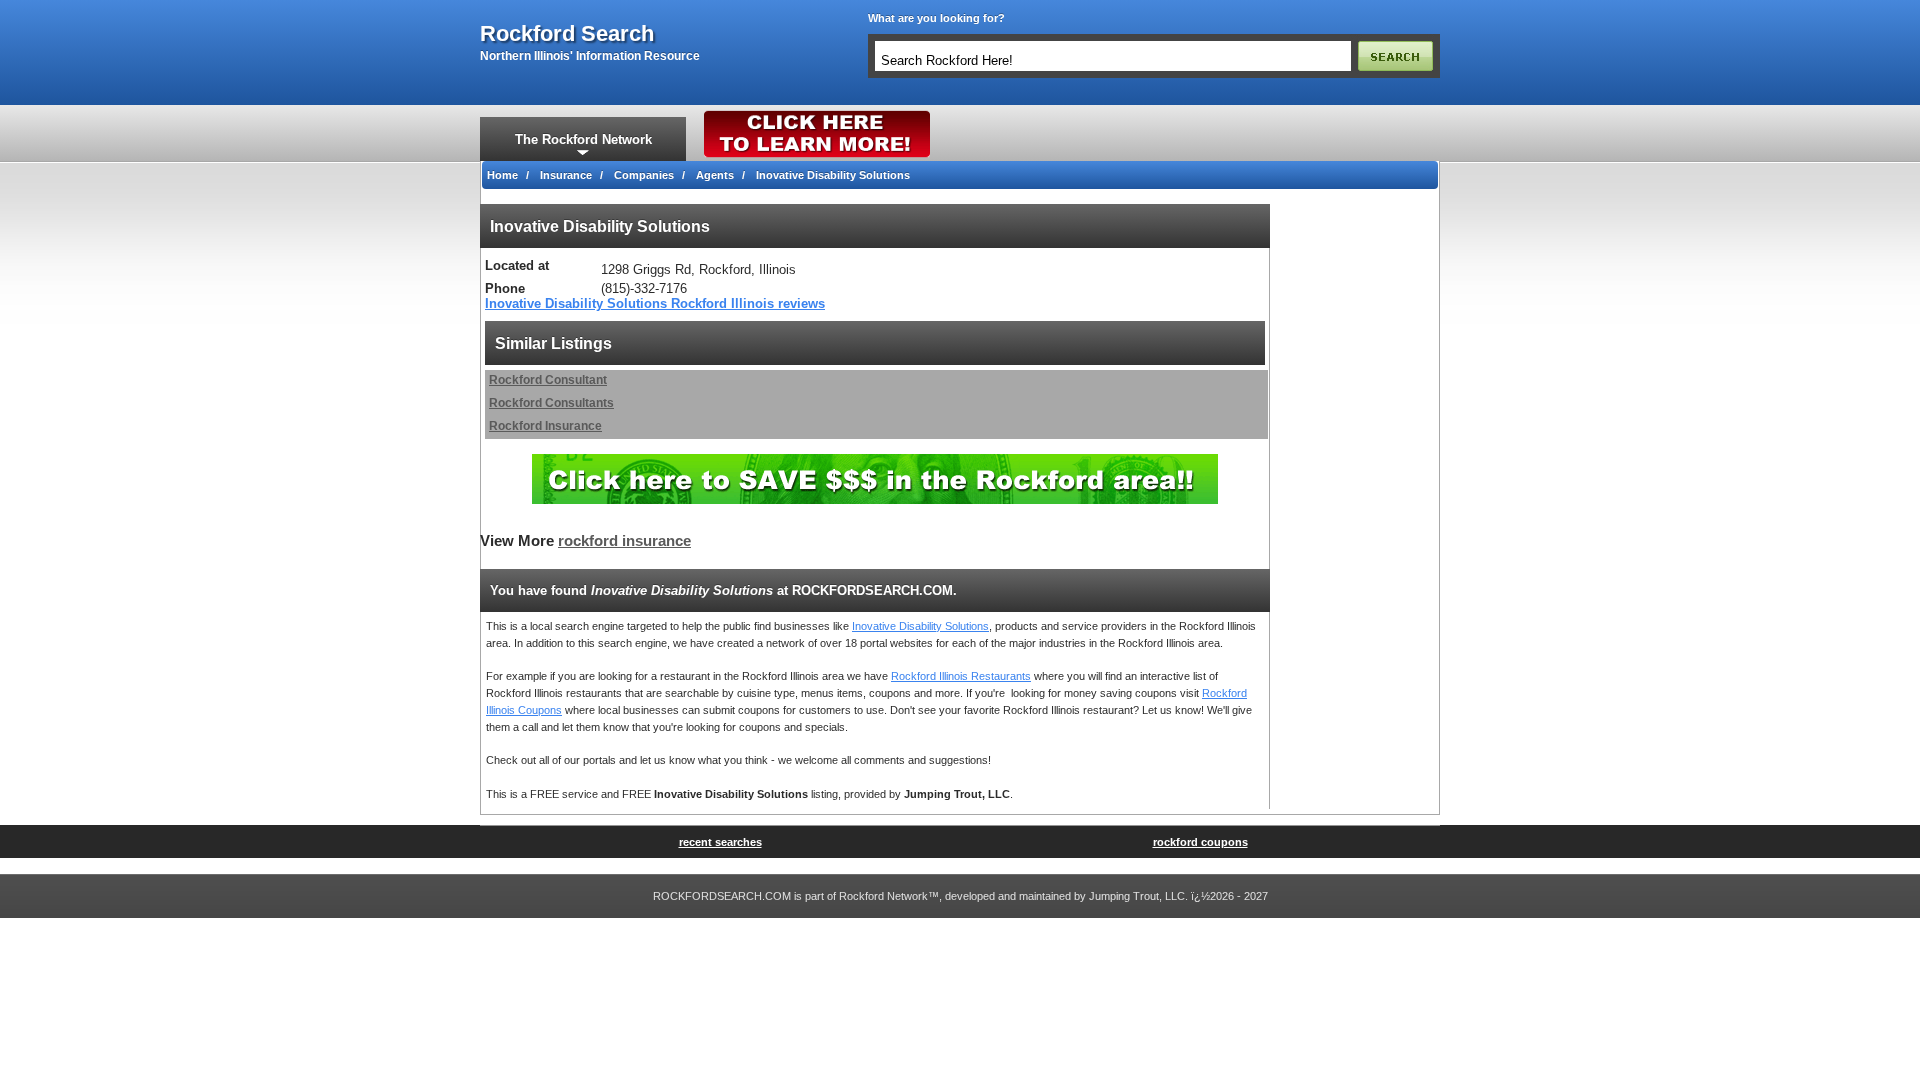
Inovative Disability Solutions (920, 626)
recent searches (720, 842)
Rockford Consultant (548, 380)
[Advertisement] (1355, 504)
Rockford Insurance (545, 426)
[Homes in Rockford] (817, 115)
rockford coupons (1200, 842)
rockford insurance (624, 541)
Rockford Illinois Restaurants (961, 676)
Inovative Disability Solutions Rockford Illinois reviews (655, 303)
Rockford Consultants (551, 403)
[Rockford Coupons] (875, 461)
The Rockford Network (583, 139)
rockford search (567, 34)
